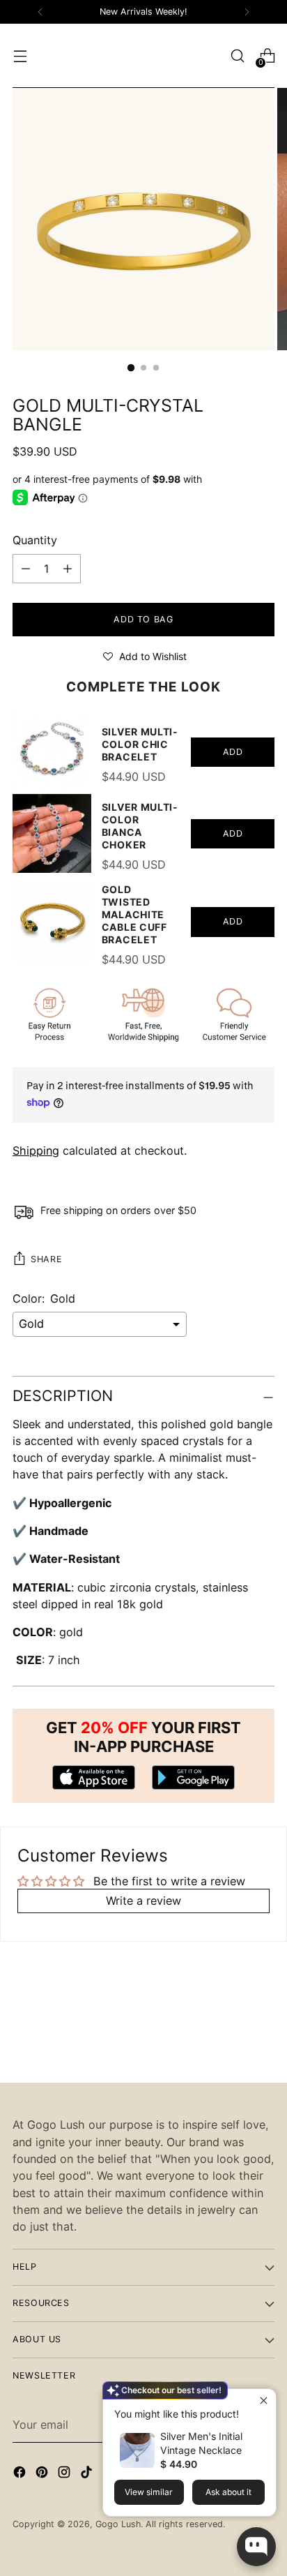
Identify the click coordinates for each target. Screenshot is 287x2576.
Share (46, 1259)
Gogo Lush (118, 2524)
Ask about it (228, 2492)
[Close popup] (264, 2401)
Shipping (36, 1151)
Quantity (35, 540)
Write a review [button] (143, 1901)
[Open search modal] (237, 56)
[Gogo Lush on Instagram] (65, 2474)
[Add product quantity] (26, 569)
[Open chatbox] (256, 2547)
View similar (149, 2492)
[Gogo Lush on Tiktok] (88, 2474)
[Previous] (40, 12)
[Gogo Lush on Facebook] (21, 2474)
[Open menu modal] (20, 56)
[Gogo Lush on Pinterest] (43, 2474)
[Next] (247, 12)
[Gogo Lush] (143, 56)
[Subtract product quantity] (68, 569)
